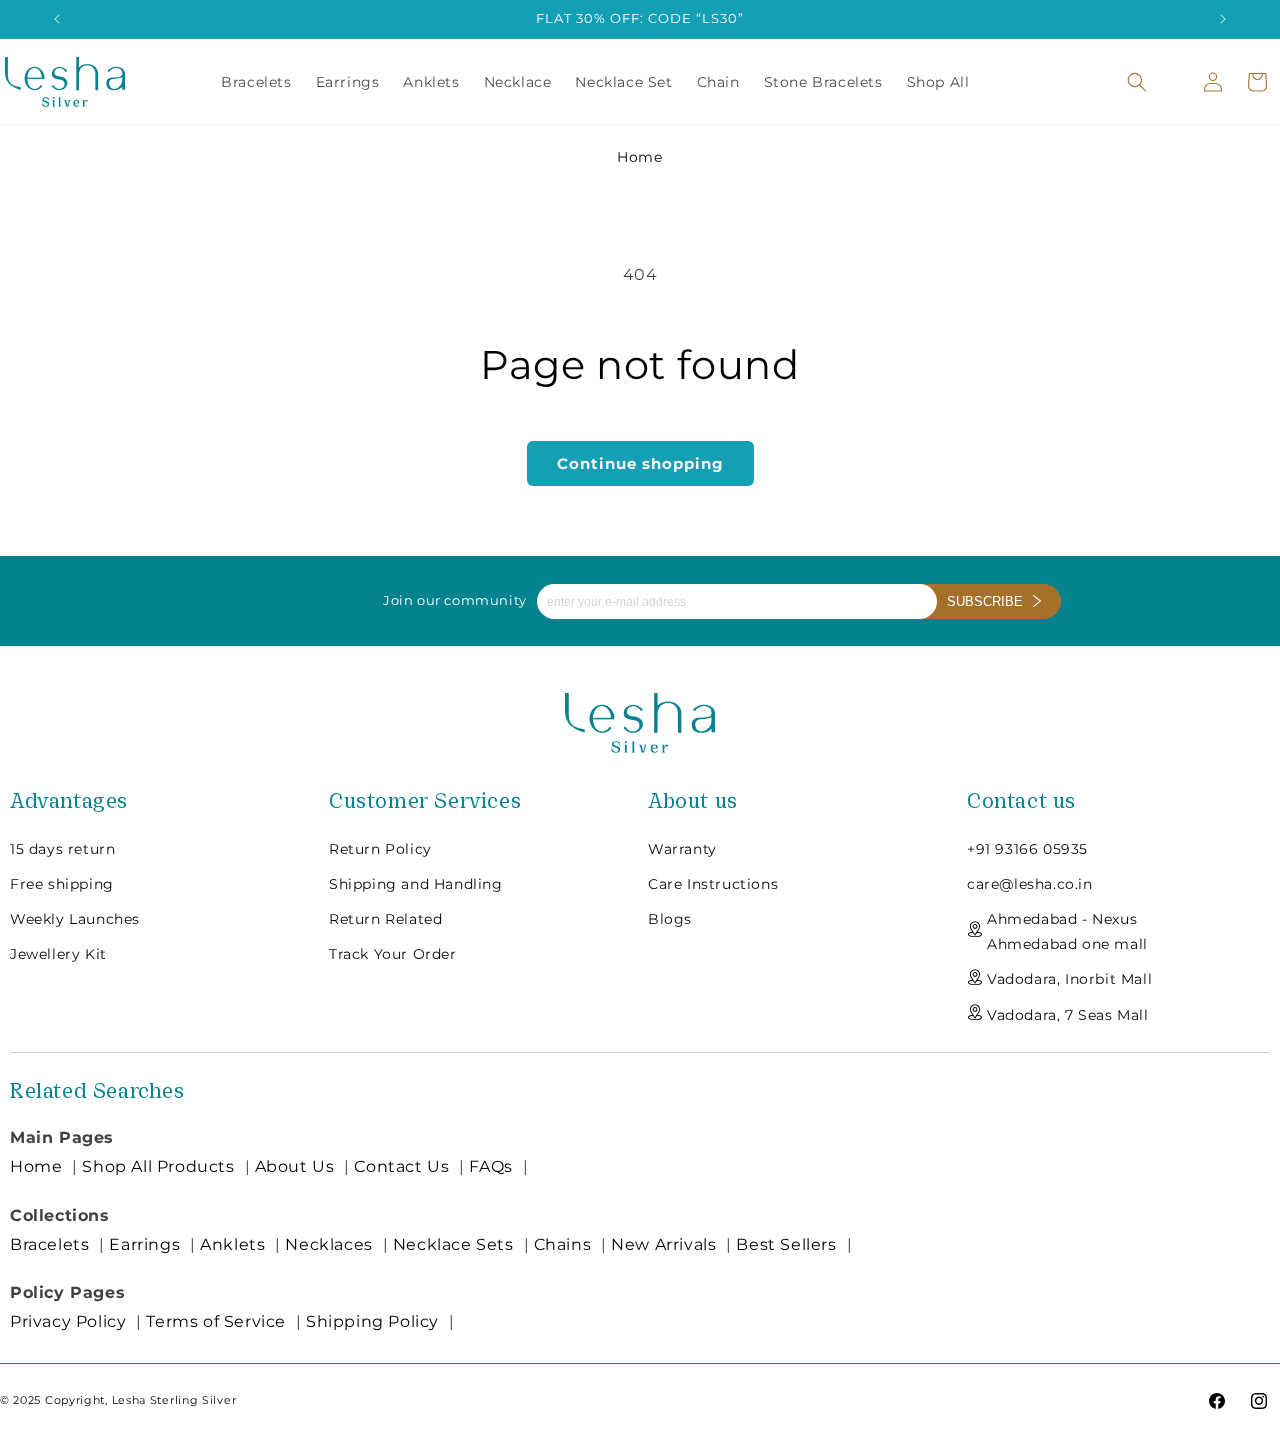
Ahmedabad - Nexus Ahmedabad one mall (1067, 930)
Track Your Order (393, 953)
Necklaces (328, 1244)
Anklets (232, 1244)
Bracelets (49, 1244)
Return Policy (380, 848)
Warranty (682, 848)
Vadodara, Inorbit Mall (1069, 979)
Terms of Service (216, 1321)
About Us (295, 1166)
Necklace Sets (453, 1244)
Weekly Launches (75, 918)
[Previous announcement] (57, 19)
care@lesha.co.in (1030, 883)
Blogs (670, 918)
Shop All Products (158, 1166)
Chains (563, 1244)
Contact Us (401, 1166)
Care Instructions (713, 883)
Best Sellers (786, 1244)
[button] (1137, 82)
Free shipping (62, 883)
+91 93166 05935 (1027, 848)
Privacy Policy (68, 1321)
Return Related (385, 918)
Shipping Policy (372, 1321)
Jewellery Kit (58, 953)
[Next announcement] (1223, 19)
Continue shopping (640, 463)
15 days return (62, 848)
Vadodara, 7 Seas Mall (1068, 1014)
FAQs (490, 1166)
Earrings (144, 1244)
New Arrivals (663, 1244)
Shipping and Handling (416, 883)
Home (639, 157)
